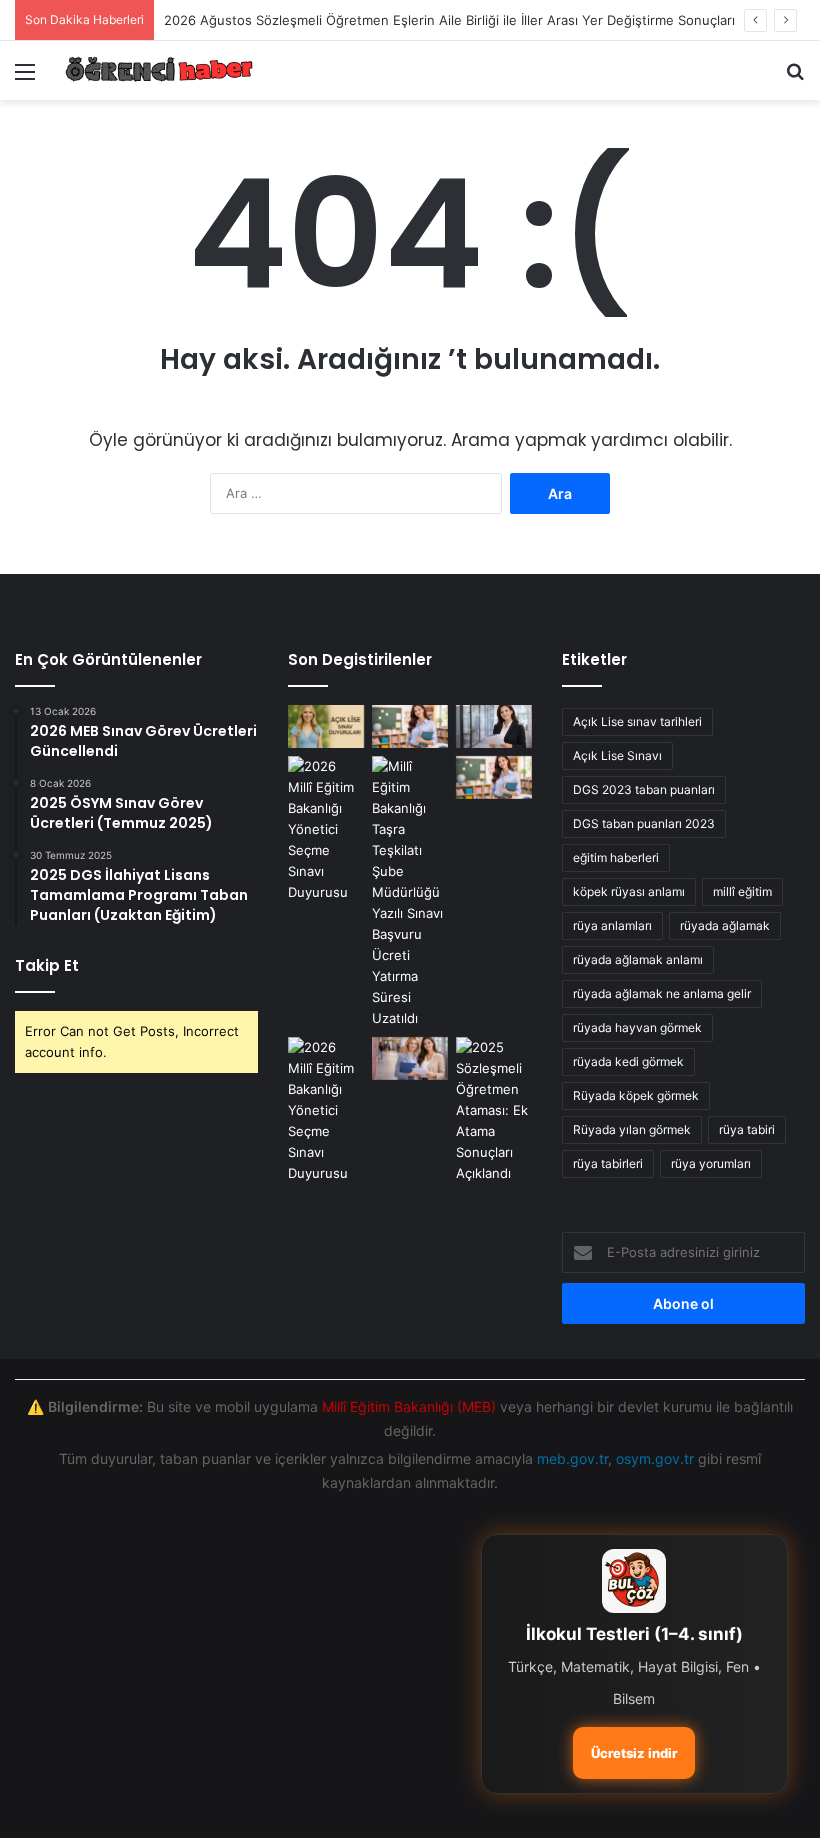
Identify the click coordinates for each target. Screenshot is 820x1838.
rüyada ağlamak (725, 925)
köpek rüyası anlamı (629, 891)
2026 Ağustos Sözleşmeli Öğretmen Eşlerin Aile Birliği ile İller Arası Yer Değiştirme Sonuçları (449, 20)
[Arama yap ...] (795, 78)
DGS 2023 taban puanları (644, 789)
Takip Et (47, 965)
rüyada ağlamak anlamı (638, 959)
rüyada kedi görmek (628, 1061)
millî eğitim (742, 891)
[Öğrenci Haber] (160, 70)
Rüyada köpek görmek (636, 1095)
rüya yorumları (711, 1163)
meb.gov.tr (572, 1458)
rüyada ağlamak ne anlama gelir (662, 993)
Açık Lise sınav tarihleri (637, 721)
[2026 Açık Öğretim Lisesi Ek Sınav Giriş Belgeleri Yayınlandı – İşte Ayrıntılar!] (326, 726)
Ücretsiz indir (634, 1753)
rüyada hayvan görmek (637, 1027)
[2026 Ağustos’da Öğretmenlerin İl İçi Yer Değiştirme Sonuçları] (410, 892)
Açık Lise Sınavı (617, 755)
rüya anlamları (612, 925)
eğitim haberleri (616, 857)
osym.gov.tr (655, 1458)
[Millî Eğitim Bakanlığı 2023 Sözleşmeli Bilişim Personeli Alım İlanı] (326, 829)
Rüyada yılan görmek (632, 1129)
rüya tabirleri (608, 1163)
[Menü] (25, 78)
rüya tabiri (747, 1129)
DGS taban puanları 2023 (644, 823)
